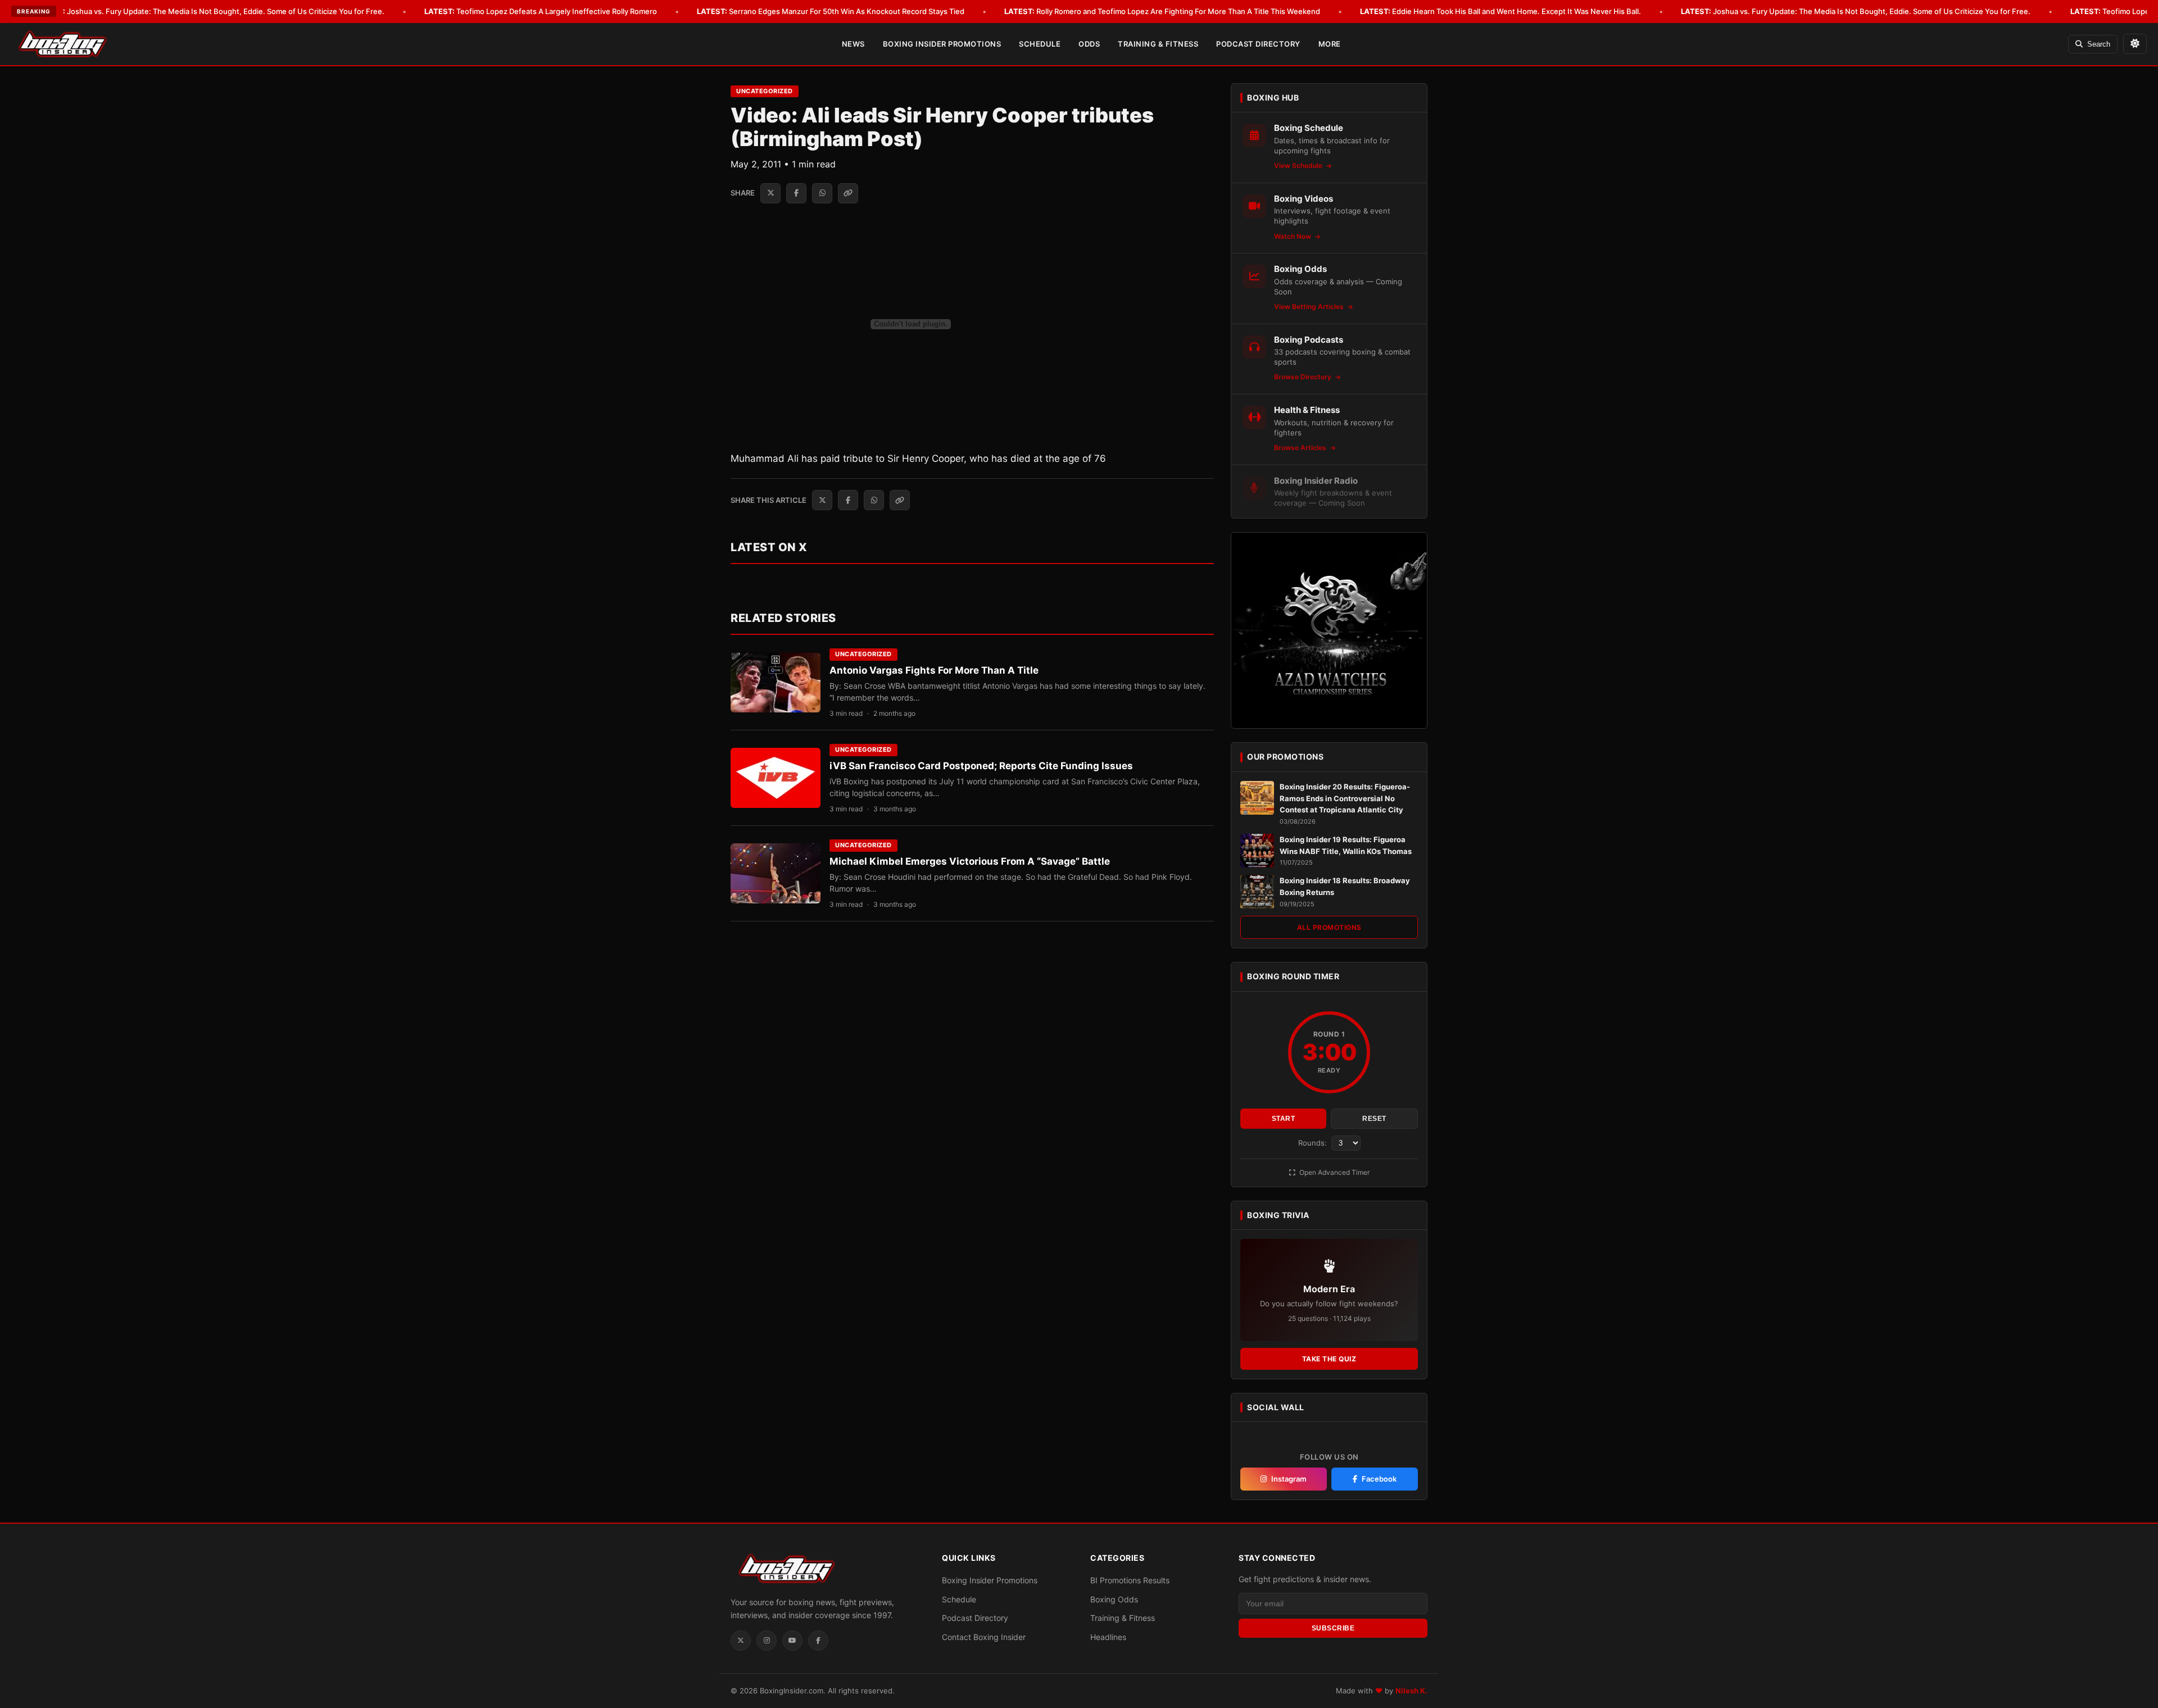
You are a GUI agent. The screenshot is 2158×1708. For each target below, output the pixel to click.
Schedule (1040, 44)
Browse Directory (1304, 377)
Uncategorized (765, 91)
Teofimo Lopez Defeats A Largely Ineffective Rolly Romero (541, 11)
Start (1284, 1119)
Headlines (1108, 1637)
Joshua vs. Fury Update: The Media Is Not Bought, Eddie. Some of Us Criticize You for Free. (210, 11)
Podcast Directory (1258, 44)
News (853, 44)
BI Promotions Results (1130, 1580)
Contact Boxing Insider (984, 1637)
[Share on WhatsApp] (822, 193)
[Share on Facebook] (796, 193)
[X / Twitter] (741, 1641)
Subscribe (1333, 1628)
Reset (1374, 1119)
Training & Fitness (1158, 44)
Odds (1089, 44)
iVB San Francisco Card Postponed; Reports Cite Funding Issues (981, 766)
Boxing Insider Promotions (942, 44)
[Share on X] (770, 193)
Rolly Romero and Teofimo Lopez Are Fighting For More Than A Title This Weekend (1162, 11)
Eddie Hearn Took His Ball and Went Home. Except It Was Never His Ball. (1500, 11)
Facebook (1379, 1479)
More (1330, 44)
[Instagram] (767, 1641)
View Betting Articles (1310, 306)
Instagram (1289, 1479)
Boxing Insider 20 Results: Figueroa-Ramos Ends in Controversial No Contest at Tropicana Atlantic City (1345, 798)
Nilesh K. (1411, 1691)
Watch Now (1293, 236)
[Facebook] (818, 1641)
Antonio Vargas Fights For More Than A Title (934, 670)
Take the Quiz (1329, 1359)
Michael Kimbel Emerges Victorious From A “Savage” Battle (970, 861)
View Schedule (1299, 165)
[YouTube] (792, 1641)
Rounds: (1314, 1143)
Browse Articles (1301, 448)
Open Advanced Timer (1334, 1172)
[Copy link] (848, 193)
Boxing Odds (1114, 1599)
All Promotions (1329, 927)
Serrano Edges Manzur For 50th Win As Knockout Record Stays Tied (831, 11)
